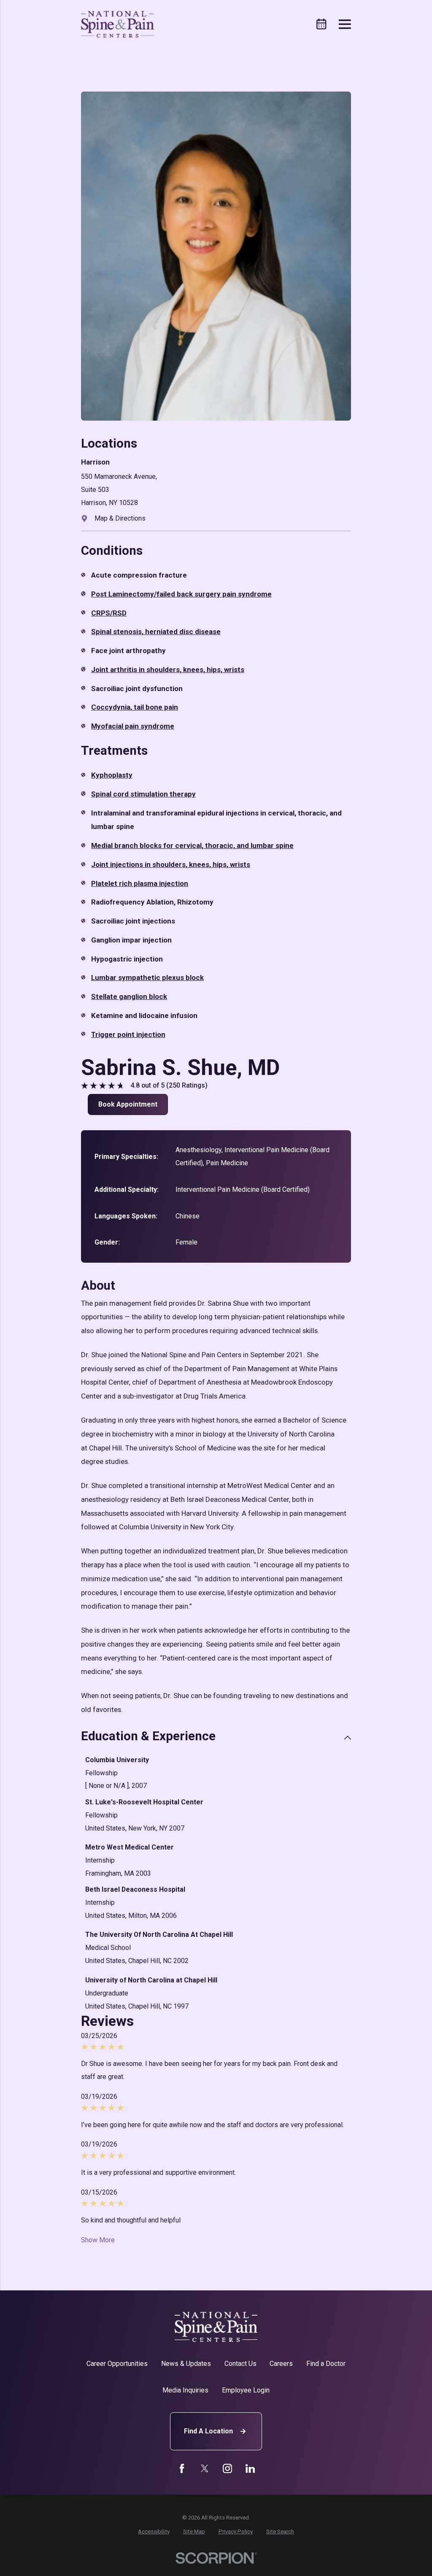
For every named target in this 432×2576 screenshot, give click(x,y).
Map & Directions (120, 518)
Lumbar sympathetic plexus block (147, 977)
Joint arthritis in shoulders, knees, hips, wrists (168, 670)
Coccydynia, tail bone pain (135, 707)
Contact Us (240, 2364)
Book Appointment (128, 1104)
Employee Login (246, 2390)
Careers (281, 2364)
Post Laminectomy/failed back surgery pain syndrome (181, 594)
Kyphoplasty (112, 775)
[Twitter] (205, 2468)
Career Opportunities (117, 2364)
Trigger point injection (128, 1034)
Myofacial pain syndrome (133, 726)
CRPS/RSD (109, 613)
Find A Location (208, 2431)
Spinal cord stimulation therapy (143, 794)
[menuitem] (154, 2532)
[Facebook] (182, 2468)
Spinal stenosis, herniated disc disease (156, 632)
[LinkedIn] (250, 2468)
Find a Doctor (326, 2364)
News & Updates (186, 2364)
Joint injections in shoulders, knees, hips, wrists (171, 864)
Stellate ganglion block (129, 996)
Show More (98, 2240)
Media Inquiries (185, 2390)
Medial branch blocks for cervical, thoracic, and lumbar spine (192, 845)
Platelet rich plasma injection (140, 883)
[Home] (118, 24)
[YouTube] (227, 2468)
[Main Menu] (345, 24)
